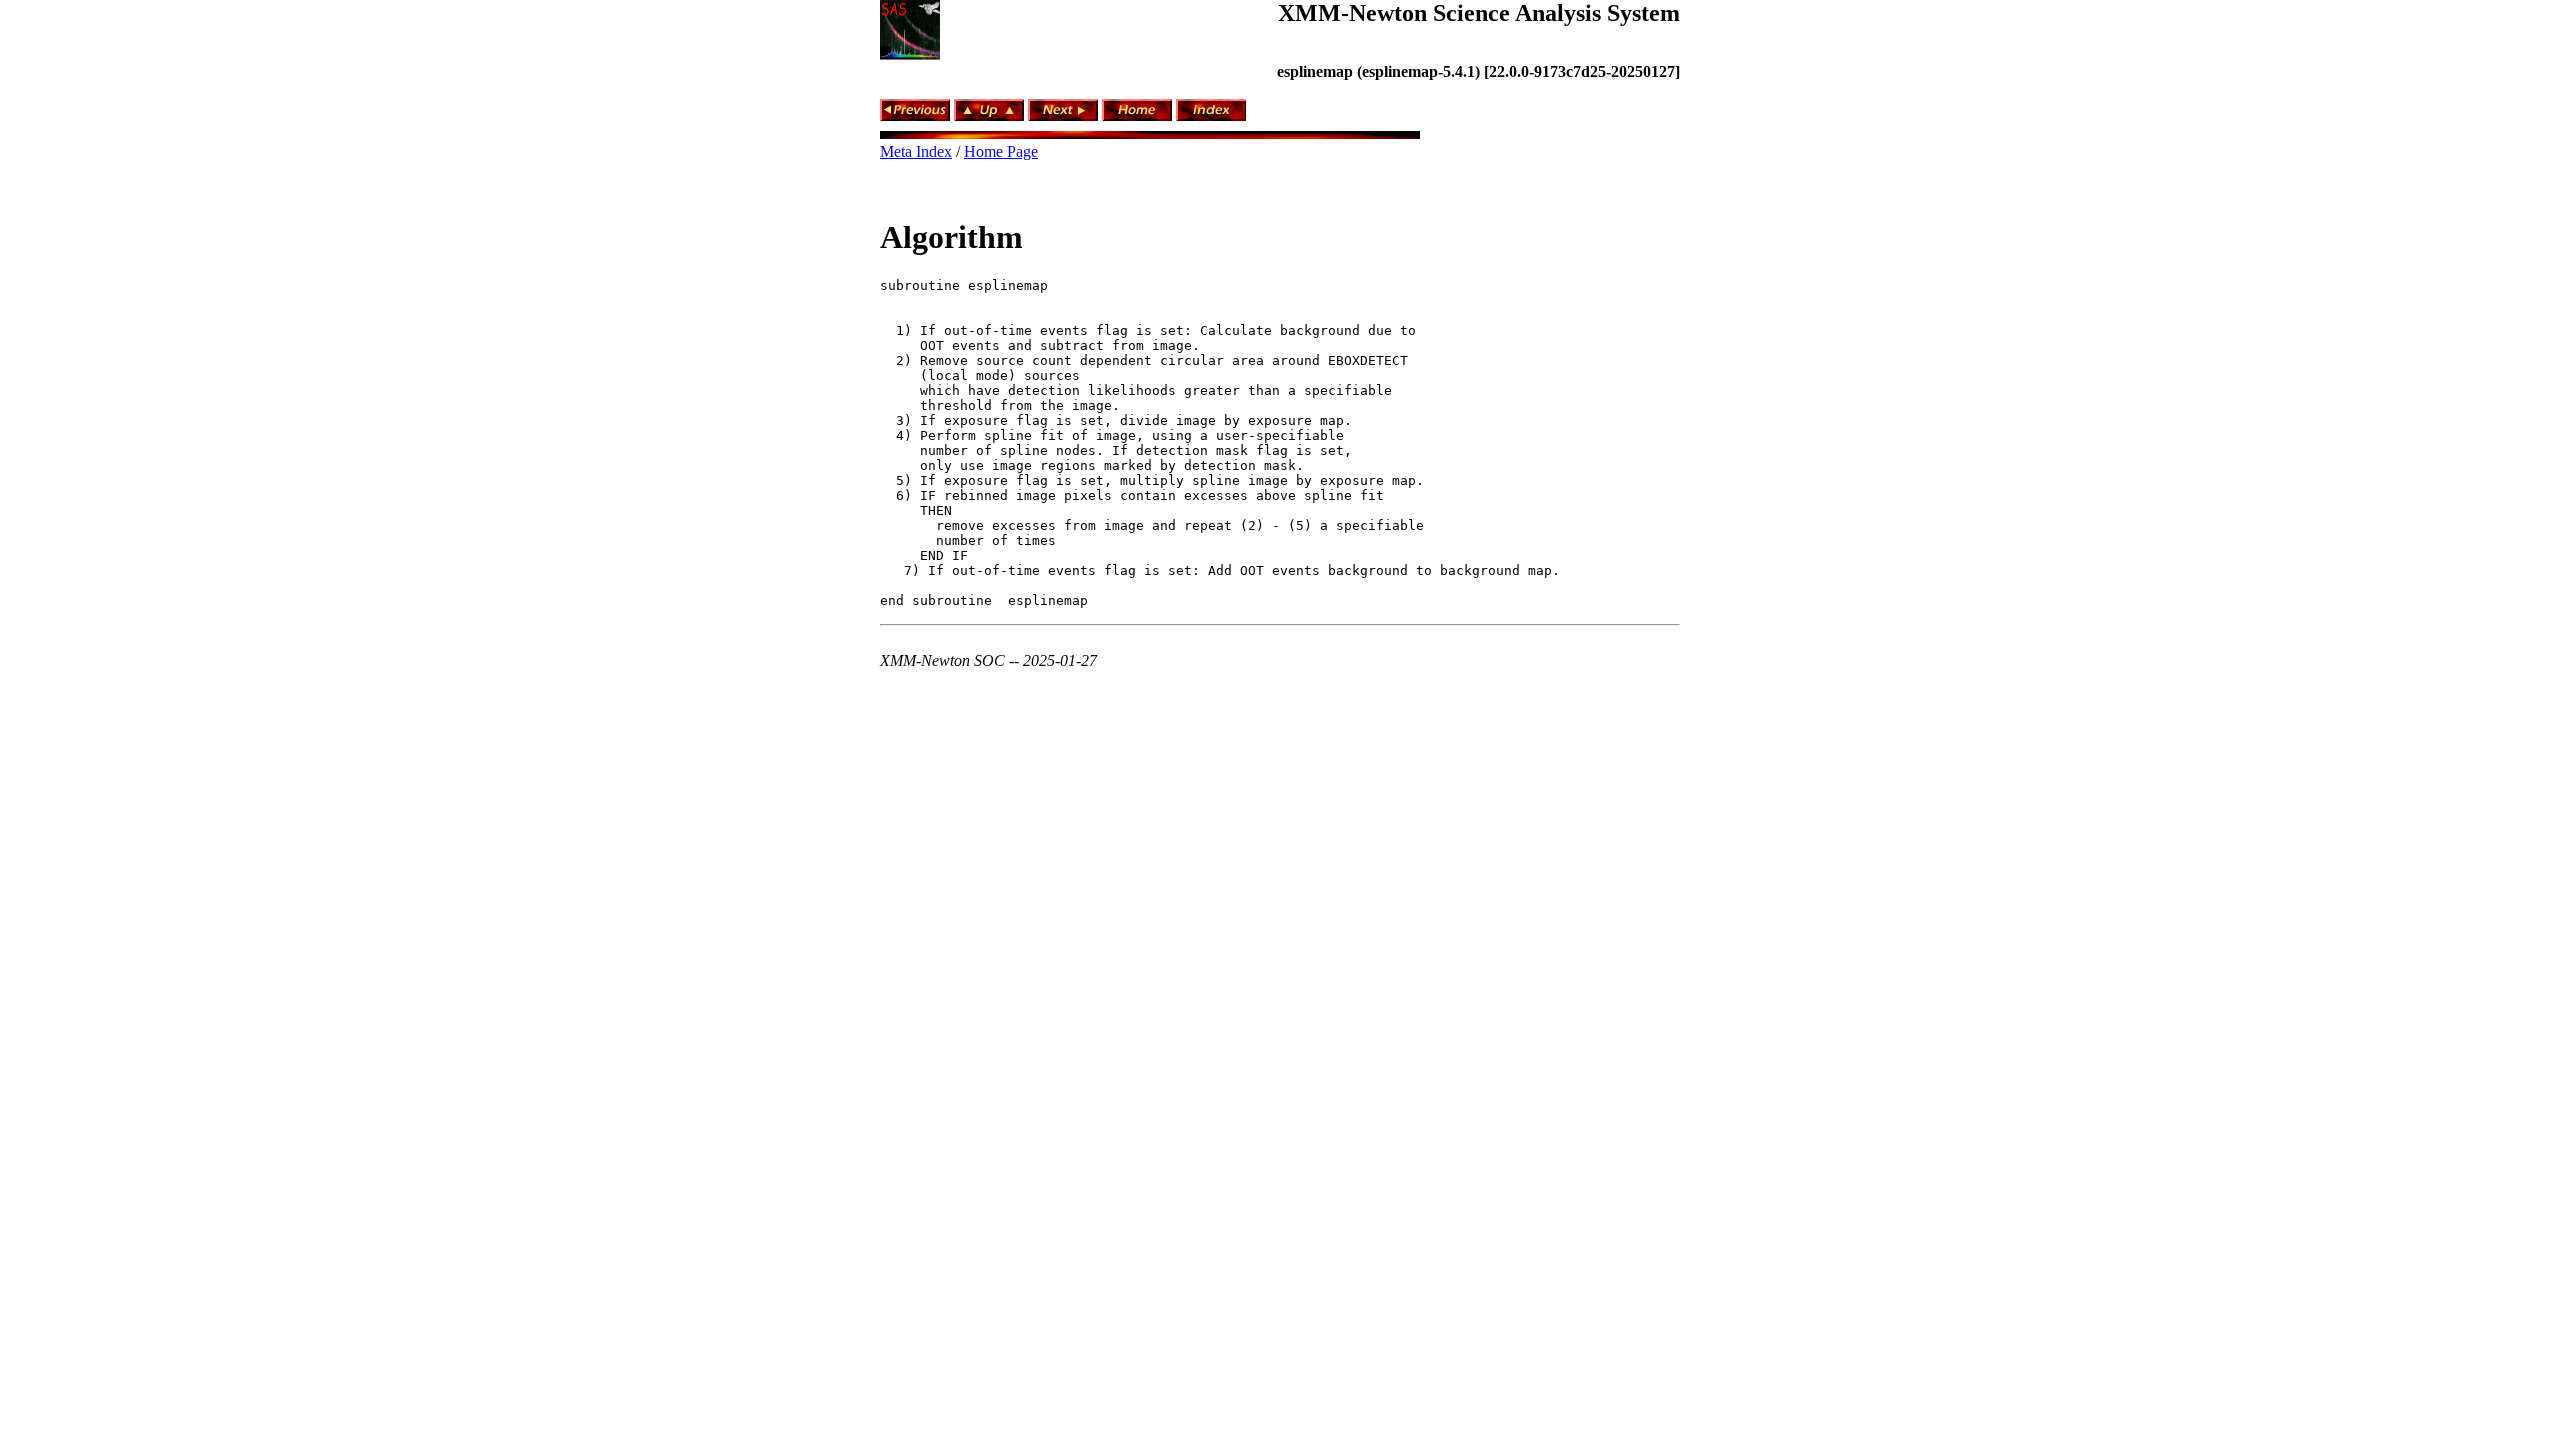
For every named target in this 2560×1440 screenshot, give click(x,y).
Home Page (1001, 151)
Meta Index (916, 151)
